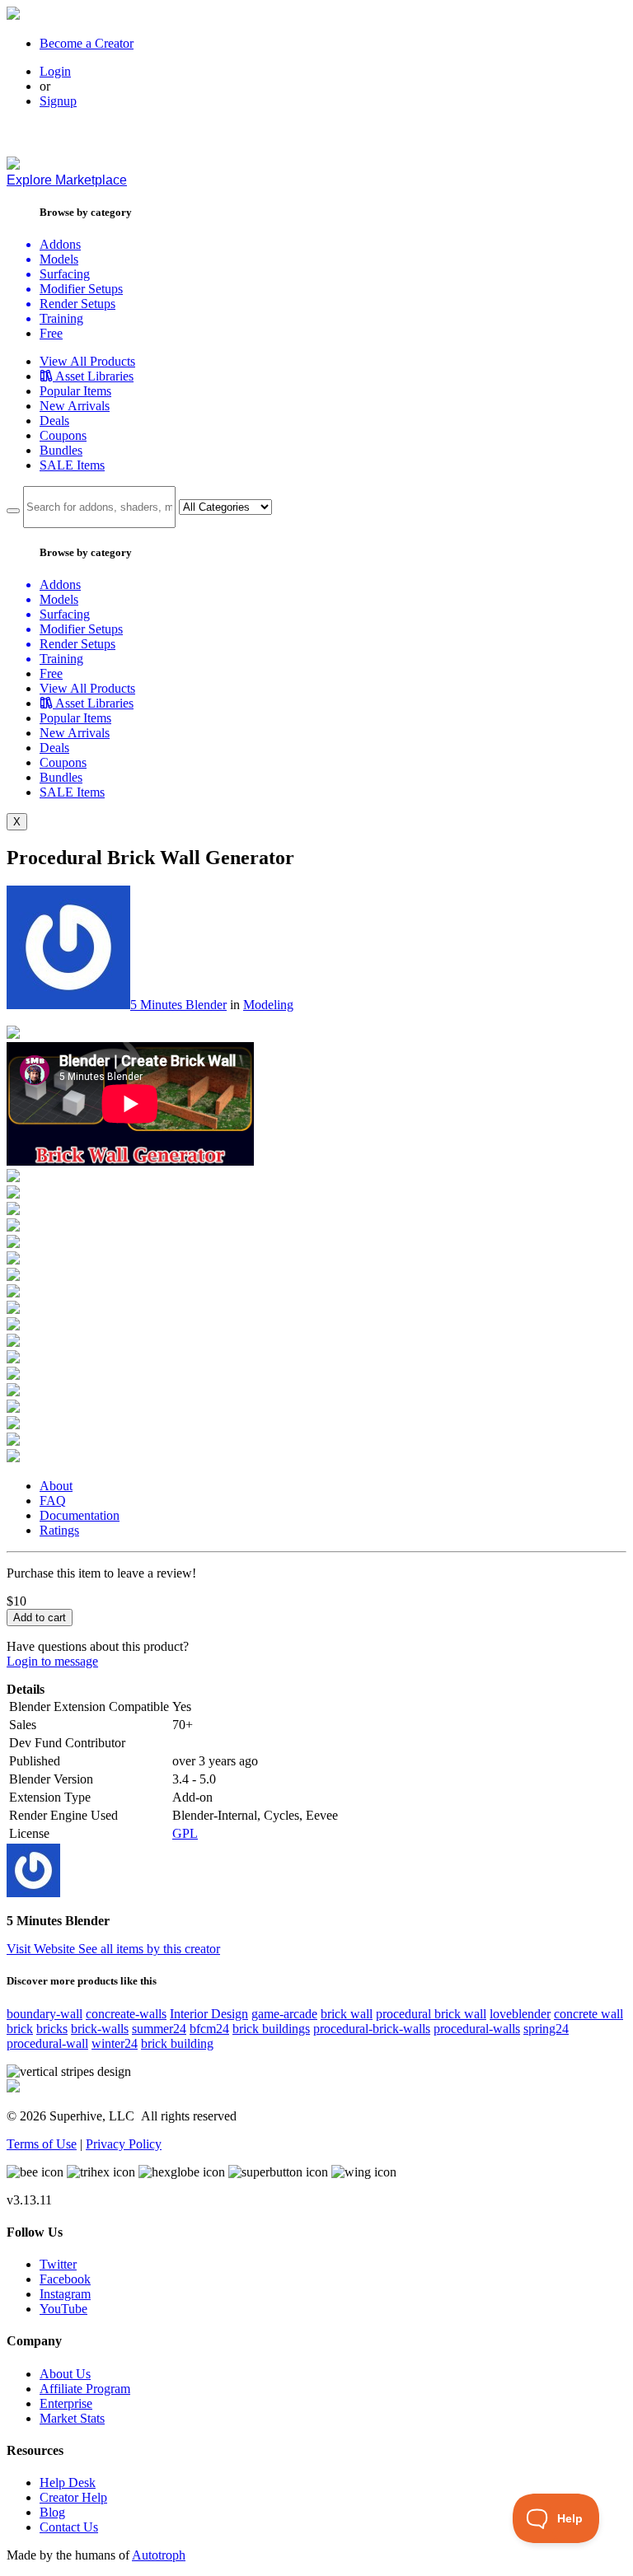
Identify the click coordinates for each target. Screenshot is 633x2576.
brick (20, 2029)
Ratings (59, 1530)
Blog (52, 2512)
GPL (185, 1833)
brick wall (347, 2014)
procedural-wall (47, 2043)
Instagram (65, 2294)
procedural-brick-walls (372, 2029)
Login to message (52, 1661)
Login (55, 71)
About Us (65, 2374)
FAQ (53, 1501)
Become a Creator (87, 43)
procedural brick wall (431, 2014)
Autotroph (159, 2555)
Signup (58, 101)
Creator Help (73, 2497)
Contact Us (69, 2527)
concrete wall (588, 2014)
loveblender (520, 2014)
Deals (54, 421)
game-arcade (284, 2014)
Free (51, 333)
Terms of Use (42, 2144)
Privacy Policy (124, 2144)
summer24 (159, 2029)
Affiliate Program (85, 2389)
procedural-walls (477, 2029)
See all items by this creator (149, 1949)
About (56, 1486)
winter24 (115, 2043)
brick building (177, 2043)
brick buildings (271, 2029)
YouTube (63, 2309)
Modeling (268, 1005)
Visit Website (42, 1949)
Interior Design (209, 2014)
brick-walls (100, 2029)
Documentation (80, 1515)
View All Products (87, 361)
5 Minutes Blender (178, 1005)
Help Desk (68, 2482)
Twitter (58, 2264)
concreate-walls (126, 2014)
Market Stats (72, 2418)
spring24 (546, 2029)
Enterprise (66, 2403)
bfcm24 (209, 2029)
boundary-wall (45, 2014)
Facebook (65, 2279)
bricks (52, 2029)
